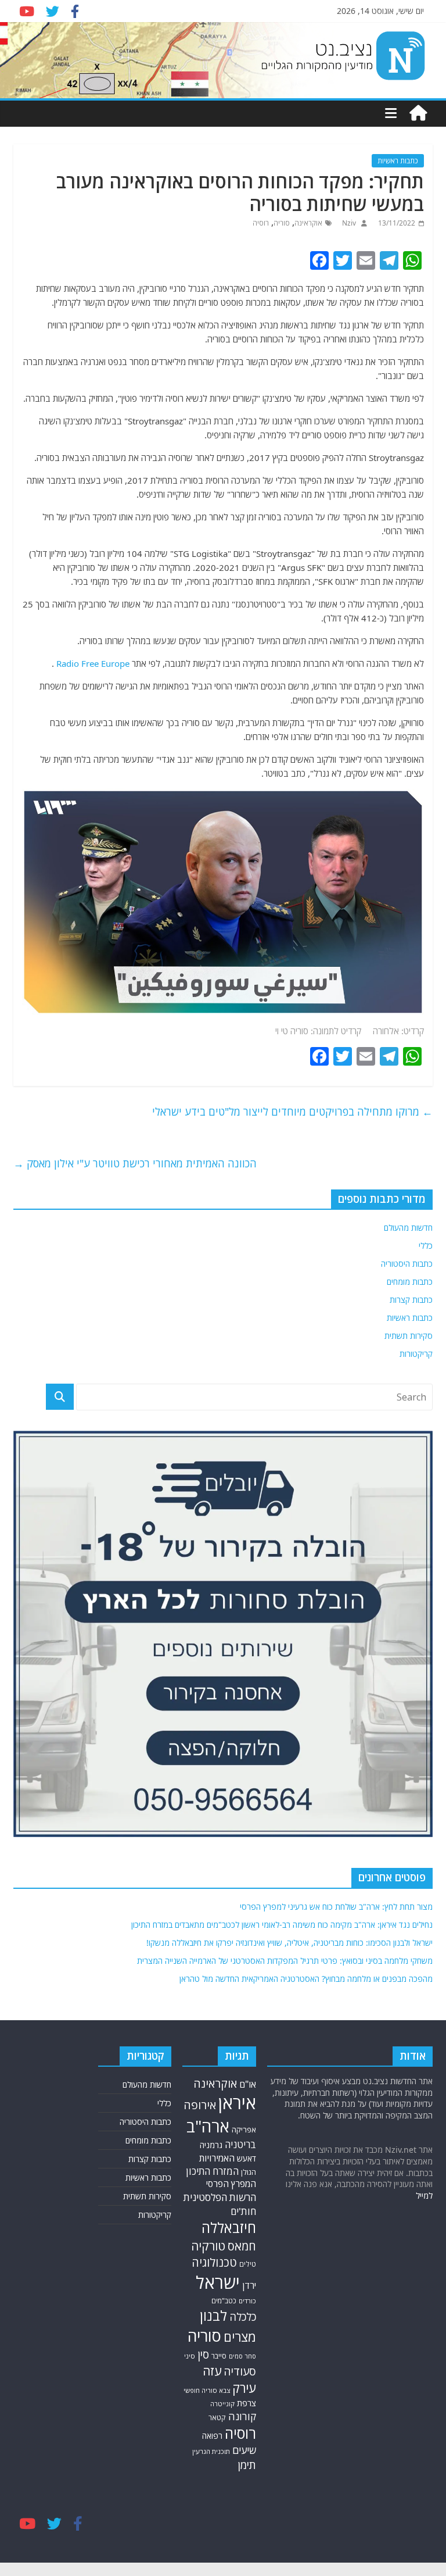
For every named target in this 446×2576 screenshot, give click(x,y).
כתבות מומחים (410, 1282)
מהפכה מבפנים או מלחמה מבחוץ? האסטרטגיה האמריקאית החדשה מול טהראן (306, 1979)
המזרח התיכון (212, 2171)
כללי (426, 1246)
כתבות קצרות (411, 1300)
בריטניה (240, 2144)
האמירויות (217, 2158)
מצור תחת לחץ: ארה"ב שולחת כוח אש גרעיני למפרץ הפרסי (336, 1907)
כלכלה (243, 2316)
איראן (237, 2103)
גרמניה (211, 2145)
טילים (248, 2264)
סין (203, 2355)
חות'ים (243, 2211)
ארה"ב (208, 2126)
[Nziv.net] (418, 113)
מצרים (240, 2337)
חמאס (242, 2246)
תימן (247, 2465)
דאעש (247, 2158)
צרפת (247, 2403)
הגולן (249, 2172)
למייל (424, 2196)
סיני (190, 2356)
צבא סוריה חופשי (207, 2390)
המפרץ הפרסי (231, 2184)
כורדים (247, 2301)
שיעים (244, 2450)
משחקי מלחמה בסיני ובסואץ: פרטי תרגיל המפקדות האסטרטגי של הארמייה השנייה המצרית (285, 1961)
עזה (212, 2371)
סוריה (282, 223)
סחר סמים (242, 2356)
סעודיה (240, 2371)
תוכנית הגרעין (211, 2451)
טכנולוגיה (214, 2262)
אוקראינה (308, 223)
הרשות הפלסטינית (220, 2197)
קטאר (217, 2418)
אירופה (200, 2105)
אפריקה (244, 2130)
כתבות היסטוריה (407, 1264)
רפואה (212, 2436)
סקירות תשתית (409, 1336)
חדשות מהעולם (408, 1228)
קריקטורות (416, 1354)
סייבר (219, 2356)
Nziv (348, 223)
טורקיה (208, 2246)
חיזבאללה (229, 2227)
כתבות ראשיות (398, 161)
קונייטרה (222, 2404)
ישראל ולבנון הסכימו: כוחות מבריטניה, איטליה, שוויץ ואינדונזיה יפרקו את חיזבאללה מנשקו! (289, 1943)
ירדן (249, 2285)
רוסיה (261, 223)
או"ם (248, 2084)
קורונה (242, 2416)
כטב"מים (224, 2301)
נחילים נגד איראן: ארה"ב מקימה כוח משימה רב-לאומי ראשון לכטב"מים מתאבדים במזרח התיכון (282, 1925)
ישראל (218, 2282)
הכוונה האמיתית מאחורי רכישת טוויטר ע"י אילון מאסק (135, 1163)
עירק (244, 2388)
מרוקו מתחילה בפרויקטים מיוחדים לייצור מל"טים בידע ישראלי (292, 1112)
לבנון (213, 2316)
